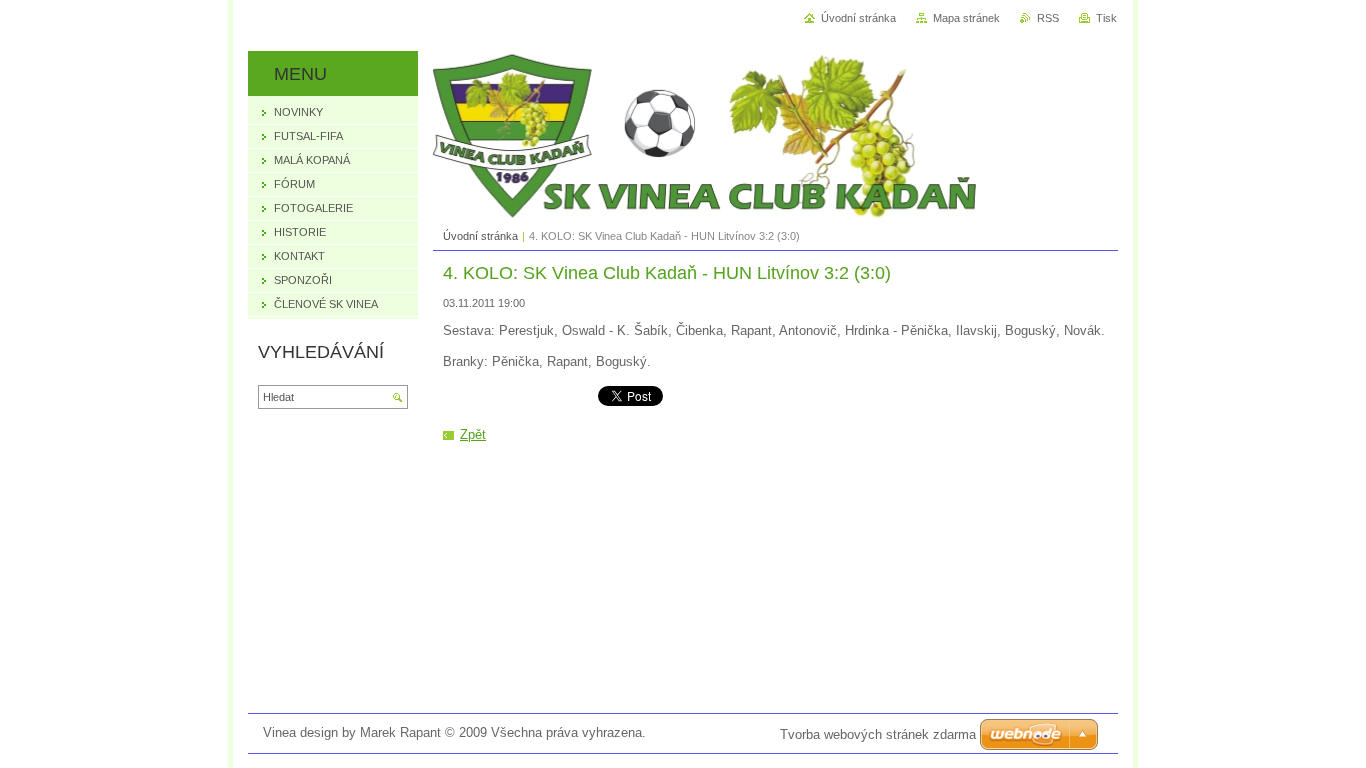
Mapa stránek (966, 18)
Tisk (1106, 18)
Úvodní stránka (480, 236)
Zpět (473, 434)
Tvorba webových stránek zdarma (878, 734)
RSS (1048, 18)
